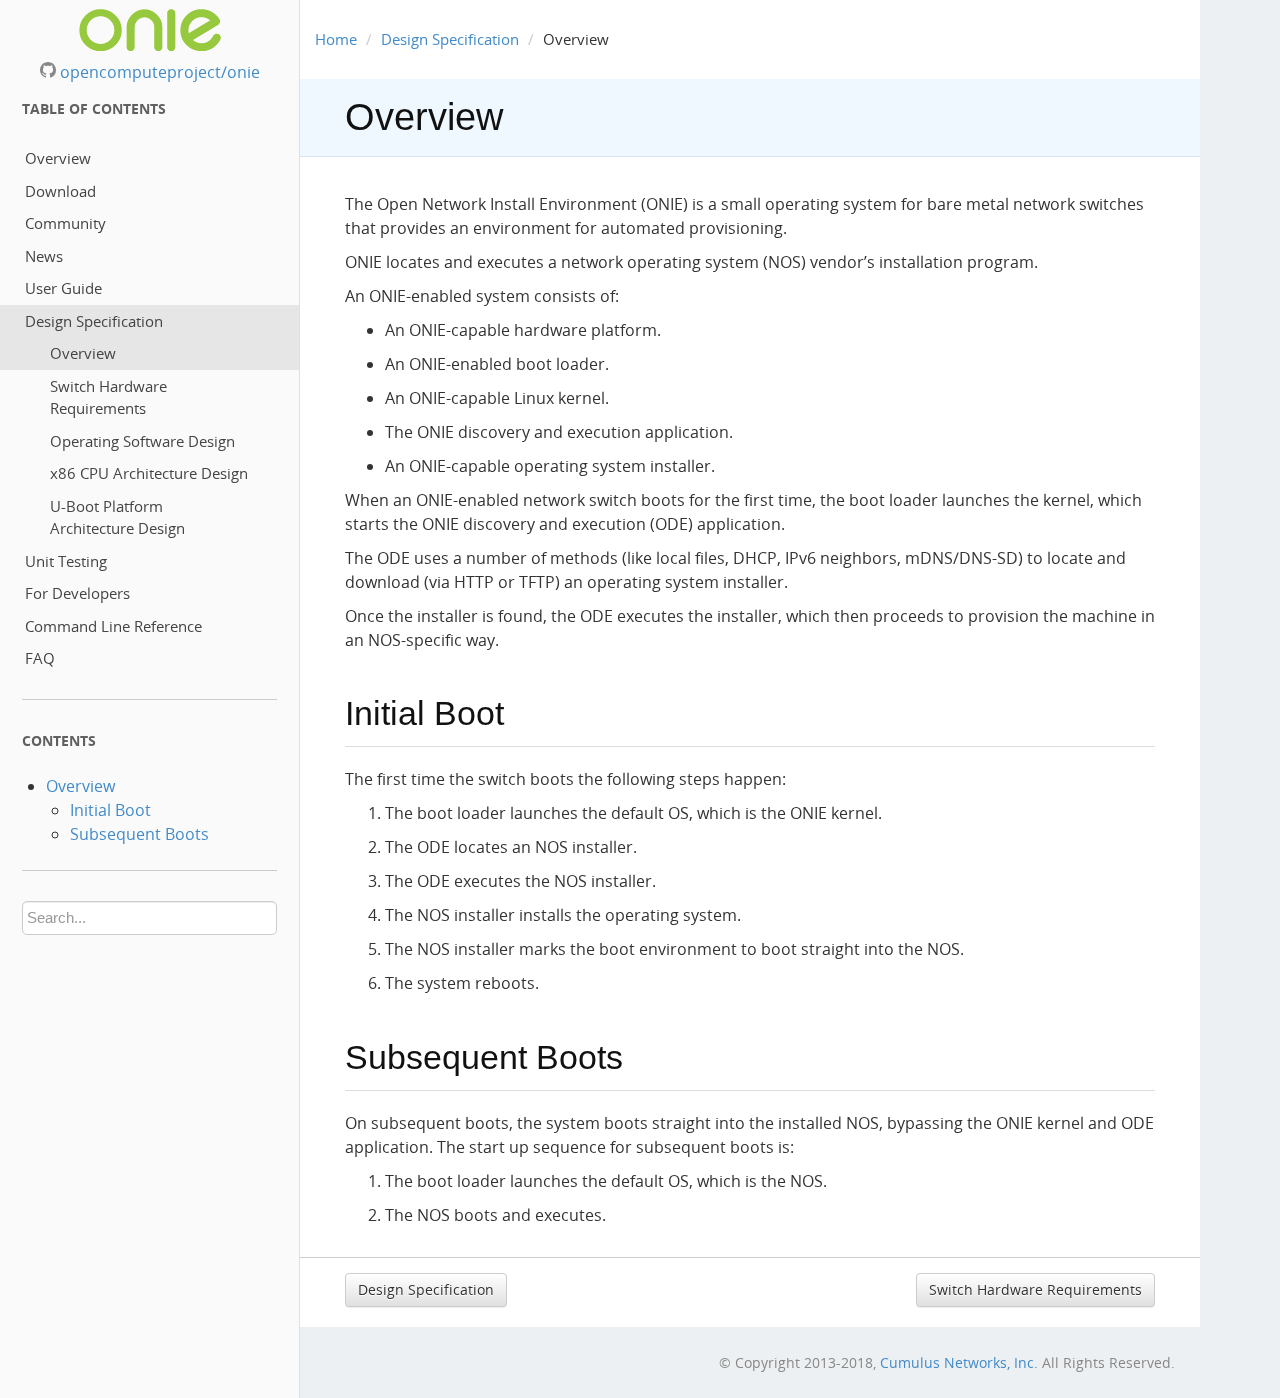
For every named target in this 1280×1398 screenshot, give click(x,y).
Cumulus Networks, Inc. (959, 1362)
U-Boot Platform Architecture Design (117, 517)
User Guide (63, 288)
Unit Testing (66, 561)
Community (65, 223)
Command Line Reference (113, 626)
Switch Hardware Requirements (108, 397)
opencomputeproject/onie (158, 72)
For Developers (77, 593)
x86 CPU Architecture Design (149, 473)
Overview (58, 158)
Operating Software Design (142, 441)
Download (60, 191)
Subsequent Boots (139, 834)
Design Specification (94, 321)
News (44, 256)
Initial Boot (110, 810)
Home (336, 39)
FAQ (40, 658)
